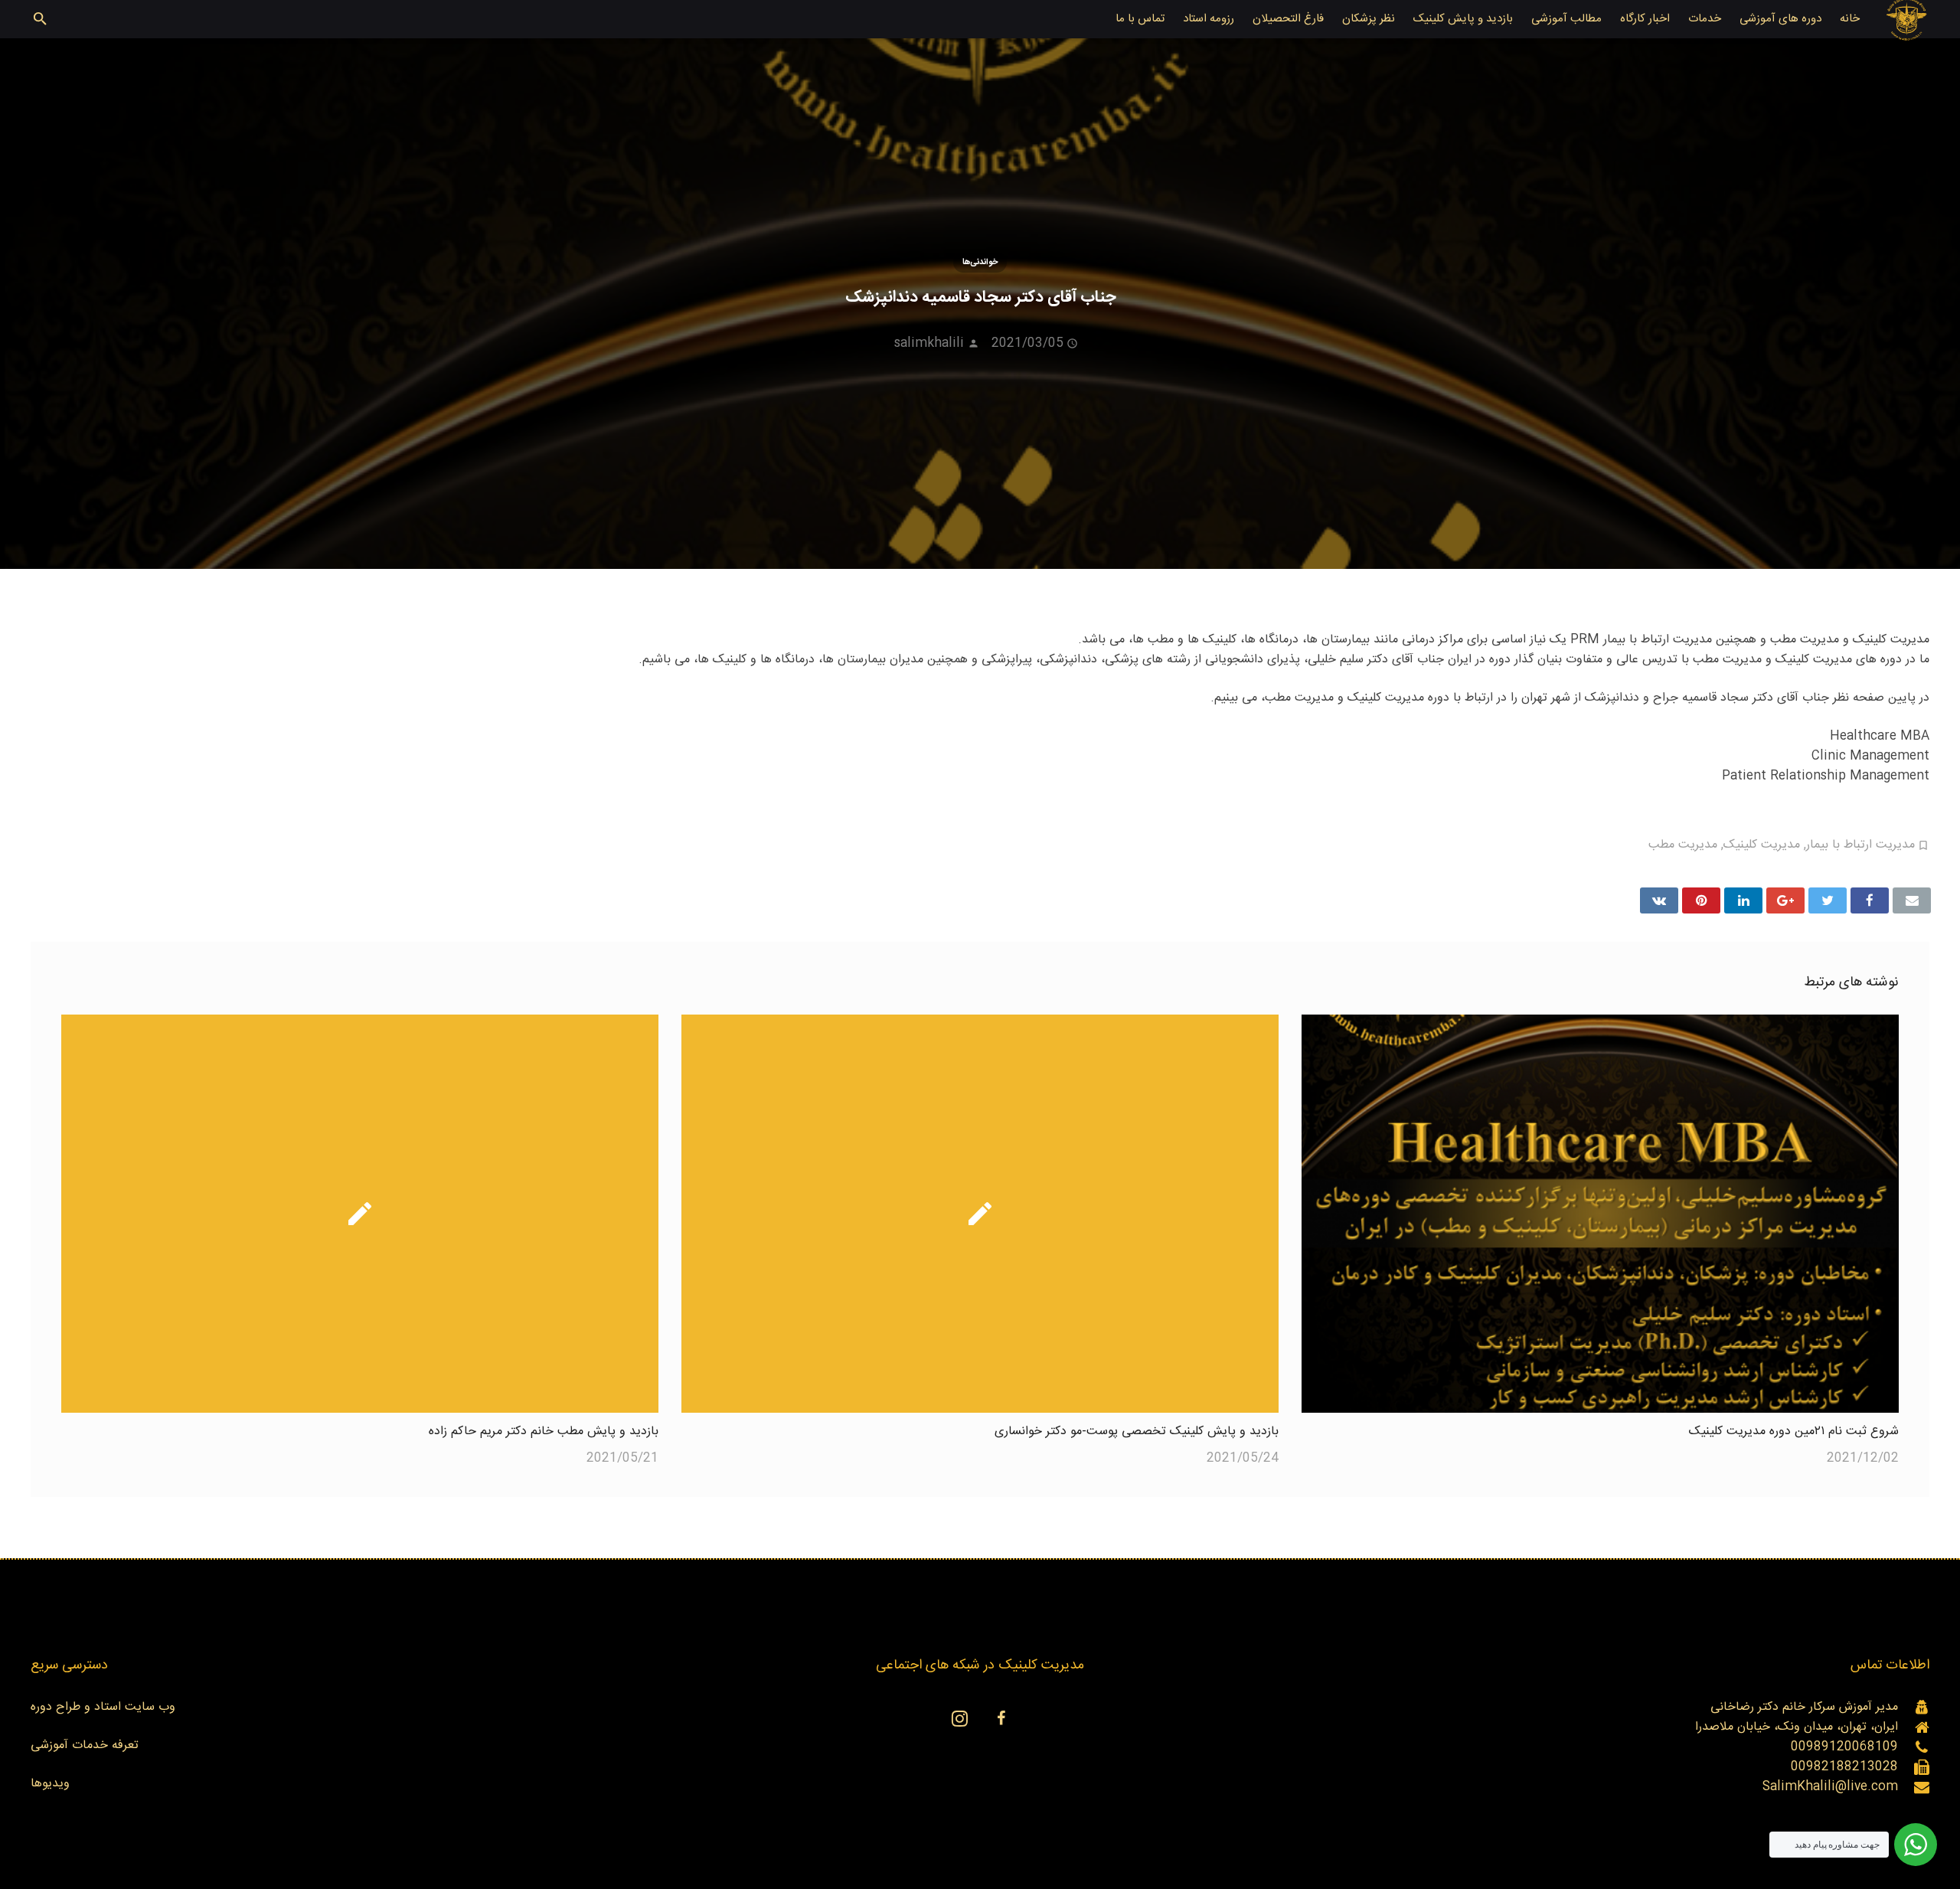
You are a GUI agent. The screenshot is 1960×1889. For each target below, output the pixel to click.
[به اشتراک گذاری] (1870, 900)
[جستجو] (40, 20)
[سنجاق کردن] (1701, 900)
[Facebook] (1001, 1718)
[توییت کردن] (1828, 900)
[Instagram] (959, 1718)
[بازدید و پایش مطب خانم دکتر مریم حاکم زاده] (360, 1214)
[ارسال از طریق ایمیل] (1912, 900)
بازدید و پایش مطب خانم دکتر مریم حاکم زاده (544, 1431)
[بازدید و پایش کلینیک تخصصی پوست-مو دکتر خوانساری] (980, 1214)
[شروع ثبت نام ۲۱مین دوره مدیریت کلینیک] (1600, 1214)
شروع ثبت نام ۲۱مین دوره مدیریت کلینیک (1794, 1431)
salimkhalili (929, 343)
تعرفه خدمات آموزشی (85, 1745)
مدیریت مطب (1683, 845)
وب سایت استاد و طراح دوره (103, 1707)
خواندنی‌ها (980, 263)
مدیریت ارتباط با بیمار (1860, 845)
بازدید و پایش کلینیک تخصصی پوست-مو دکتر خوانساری (1137, 1431)
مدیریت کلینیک (1762, 845)
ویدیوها (50, 1784)
